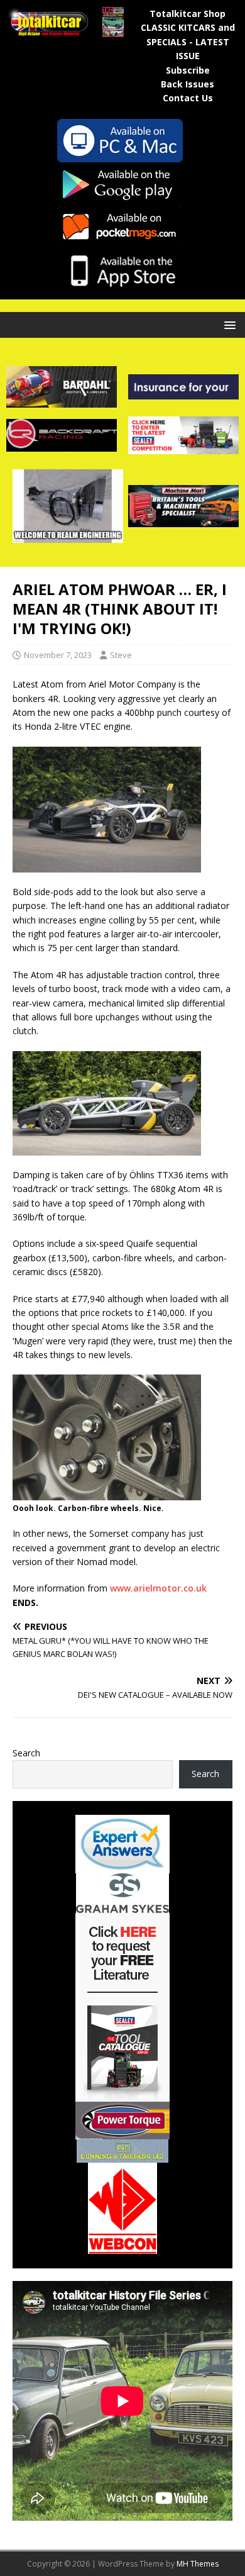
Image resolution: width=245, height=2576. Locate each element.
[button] (228, 324)
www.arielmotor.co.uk (158, 1588)
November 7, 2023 (58, 655)
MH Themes (198, 2564)
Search (26, 1753)
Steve (121, 655)
